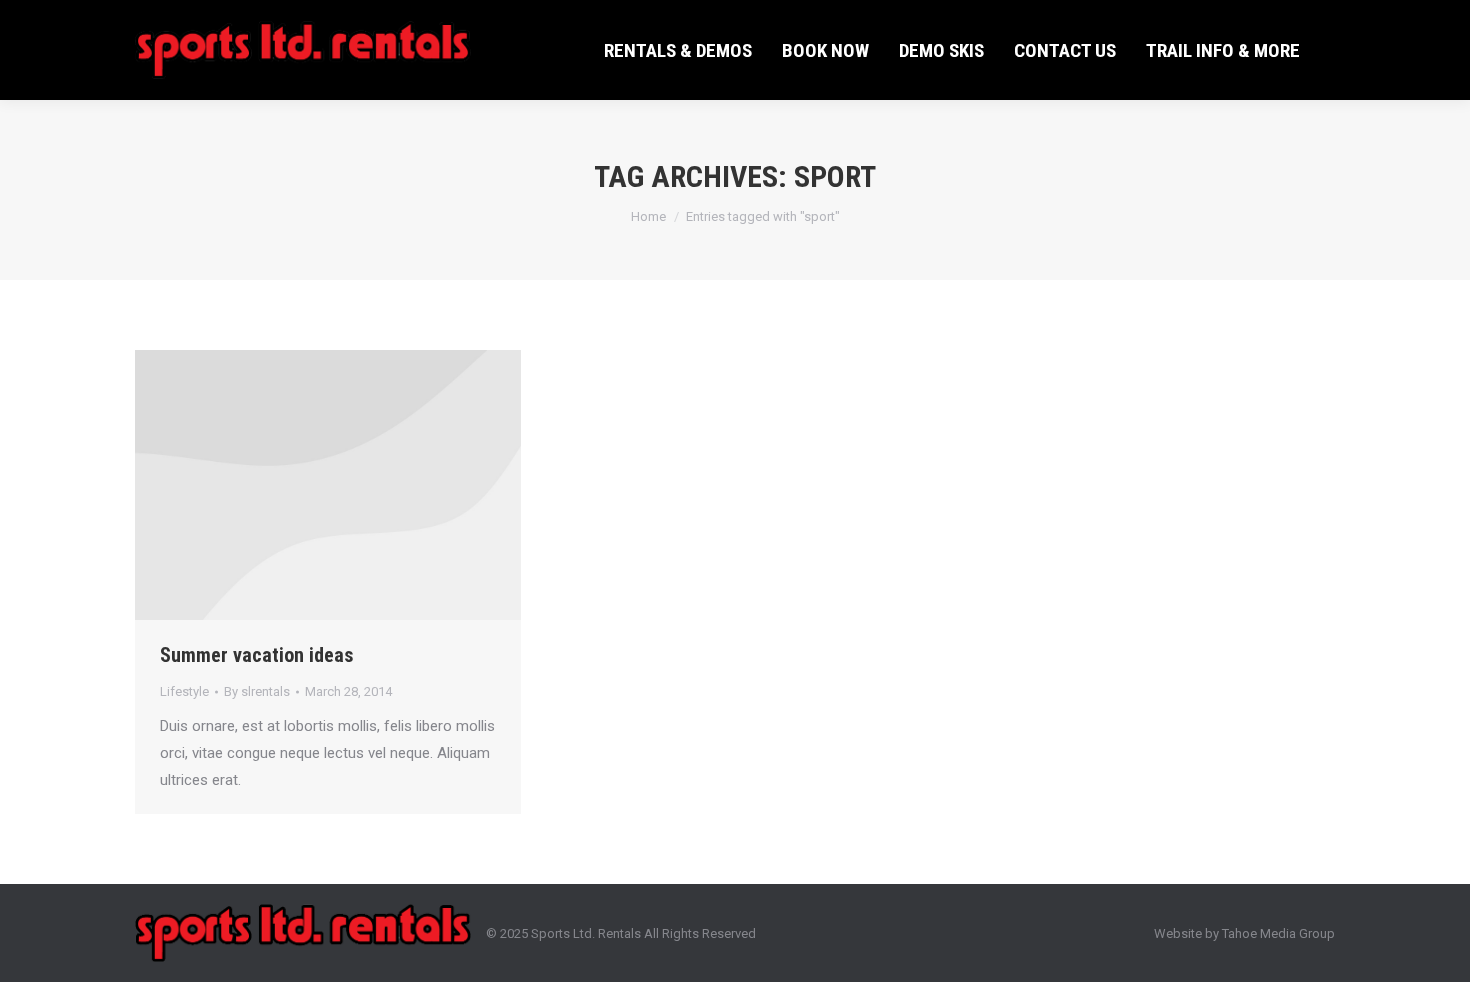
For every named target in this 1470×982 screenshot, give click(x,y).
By (257, 691)
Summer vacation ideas (257, 655)
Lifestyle (184, 691)
